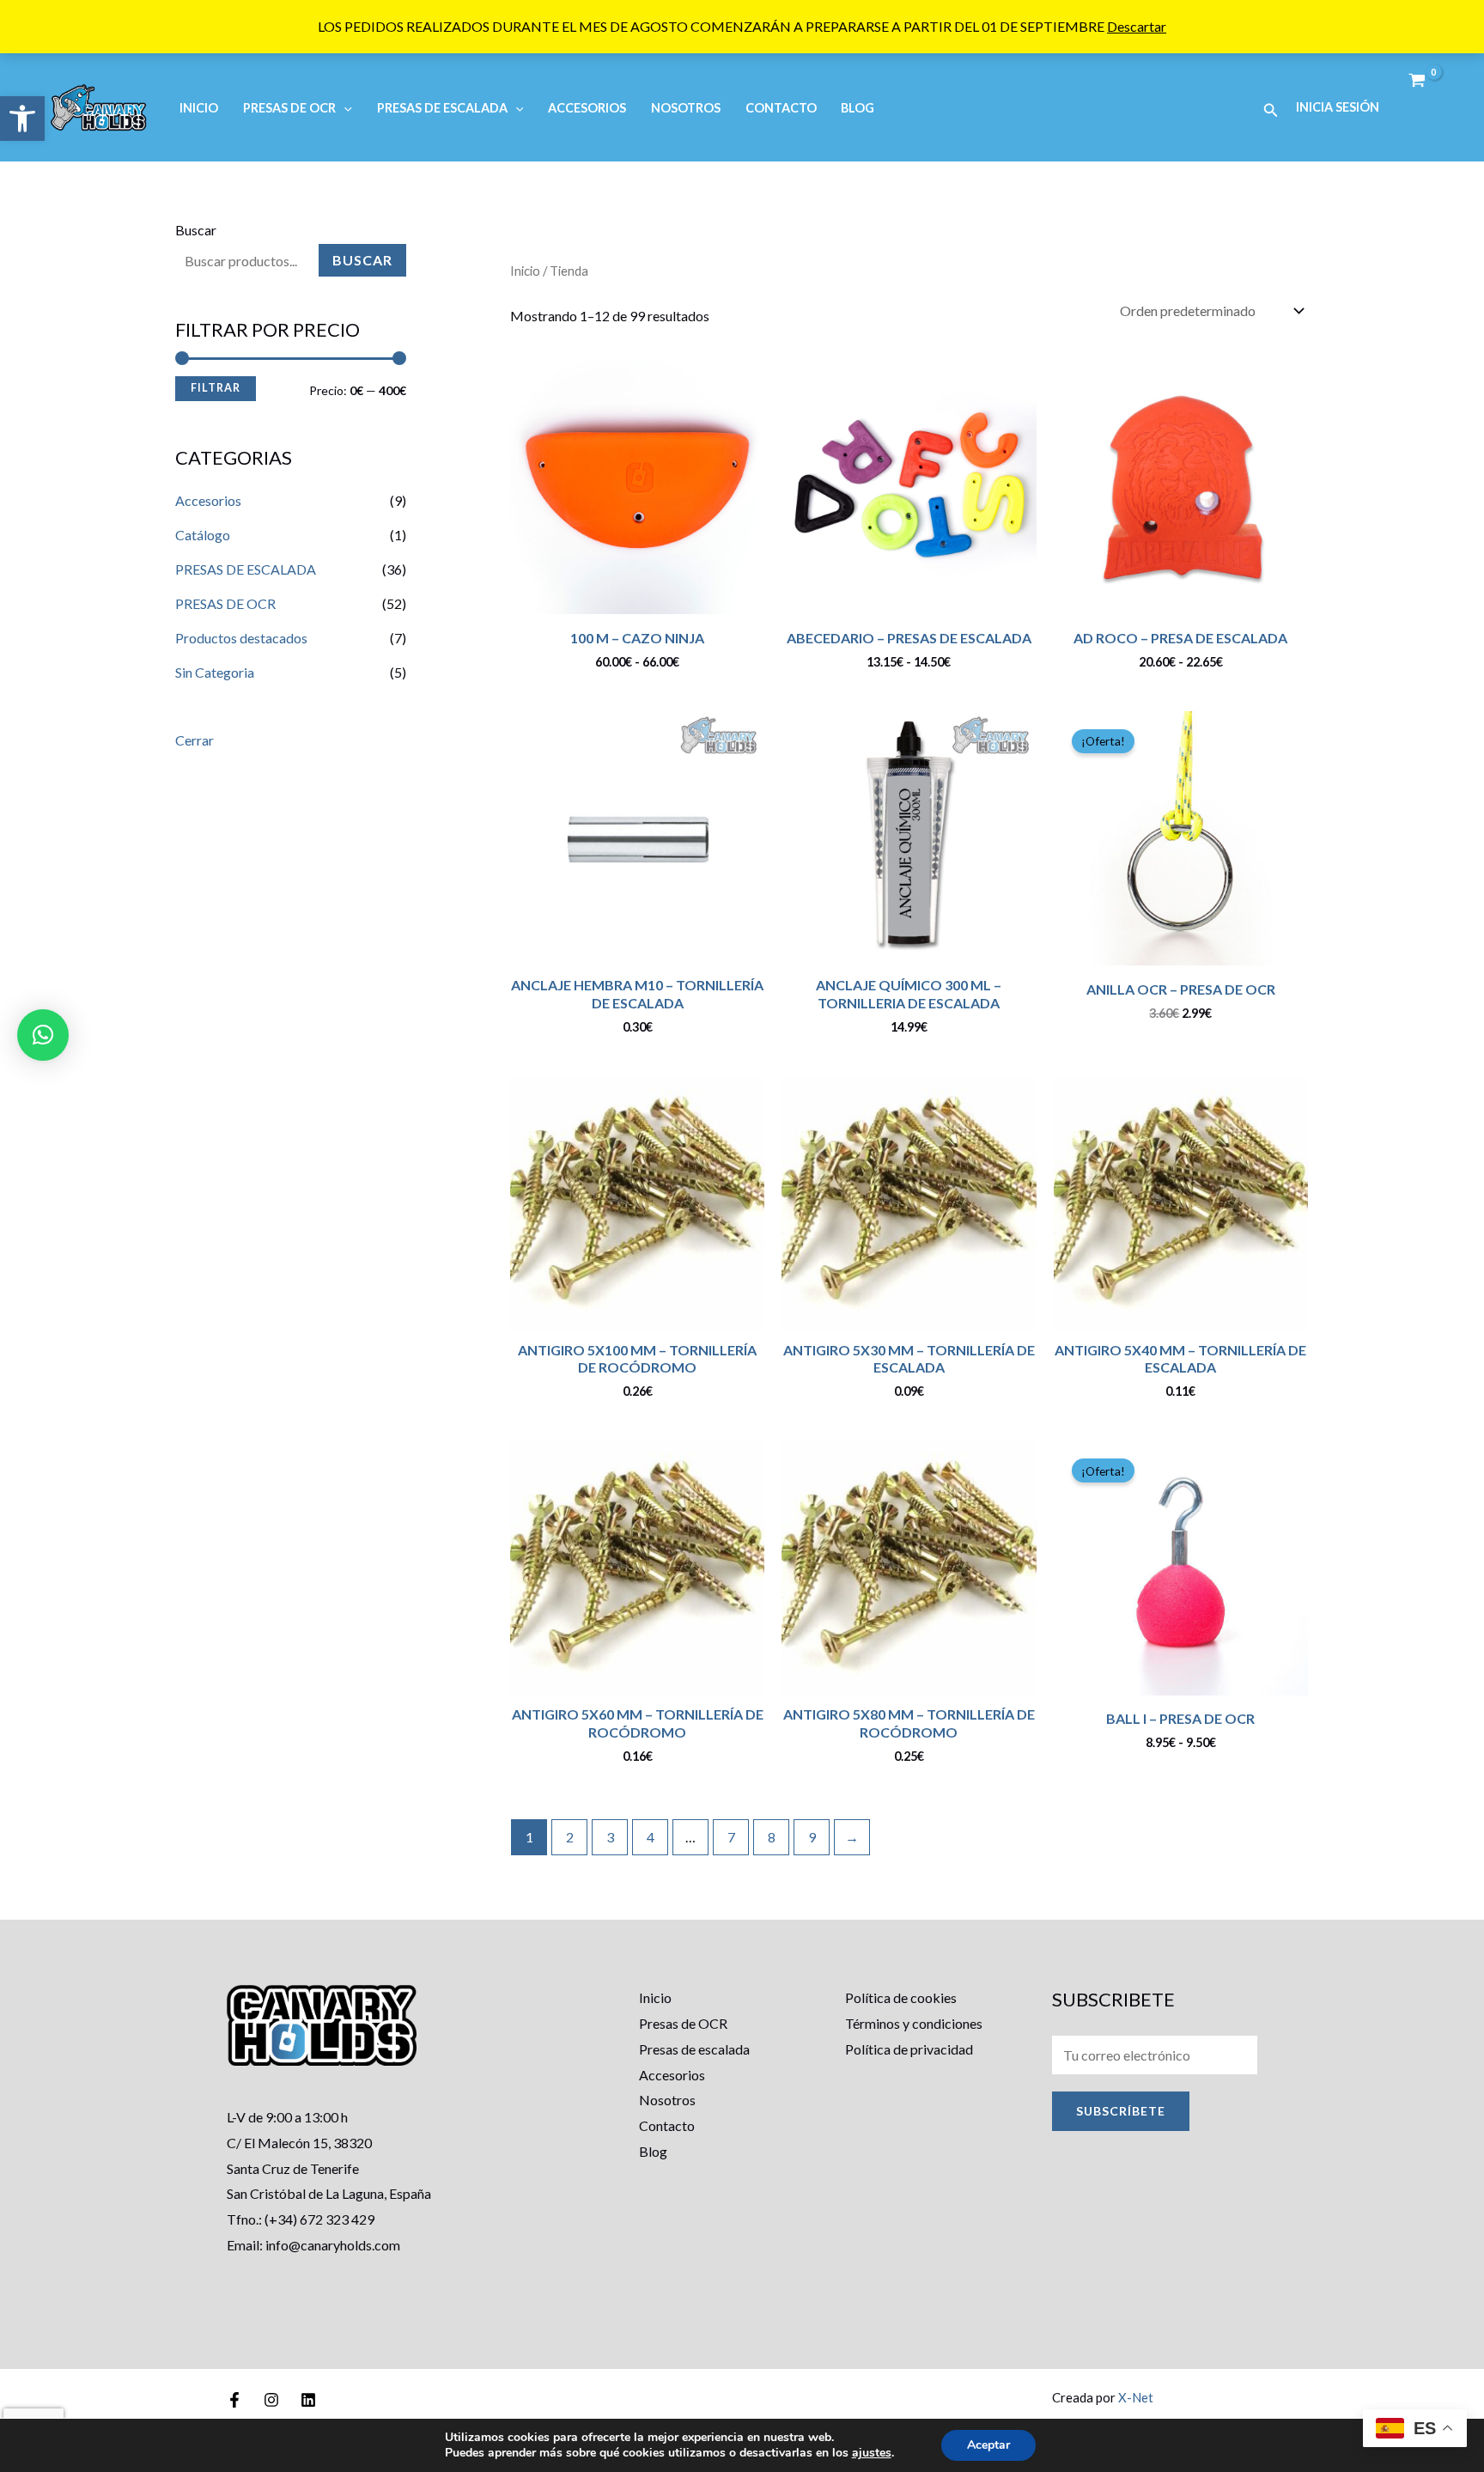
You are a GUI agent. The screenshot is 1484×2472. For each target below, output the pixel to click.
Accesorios (587, 108)
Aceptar (988, 2445)
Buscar (196, 230)
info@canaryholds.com (333, 2245)
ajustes (872, 2453)
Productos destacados (241, 638)
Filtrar (216, 388)
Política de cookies (901, 1997)
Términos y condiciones (914, 2023)
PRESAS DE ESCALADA (442, 108)
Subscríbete (1121, 2111)
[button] (22, 119)
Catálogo (203, 535)
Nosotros (686, 108)
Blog (858, 108)
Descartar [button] (1137, 26)
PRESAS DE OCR (289, 108)
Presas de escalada (694, 2049)
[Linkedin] (308, 2400)
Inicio (199, 108)
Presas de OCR (683, 2023)
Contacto (781, 108)
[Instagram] (271, 2400)
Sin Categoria (215, 672)
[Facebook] (234, 2400)
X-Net (1136, 2397)
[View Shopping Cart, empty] (1417, 81)
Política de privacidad (909, 2049)
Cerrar (195, 740)
